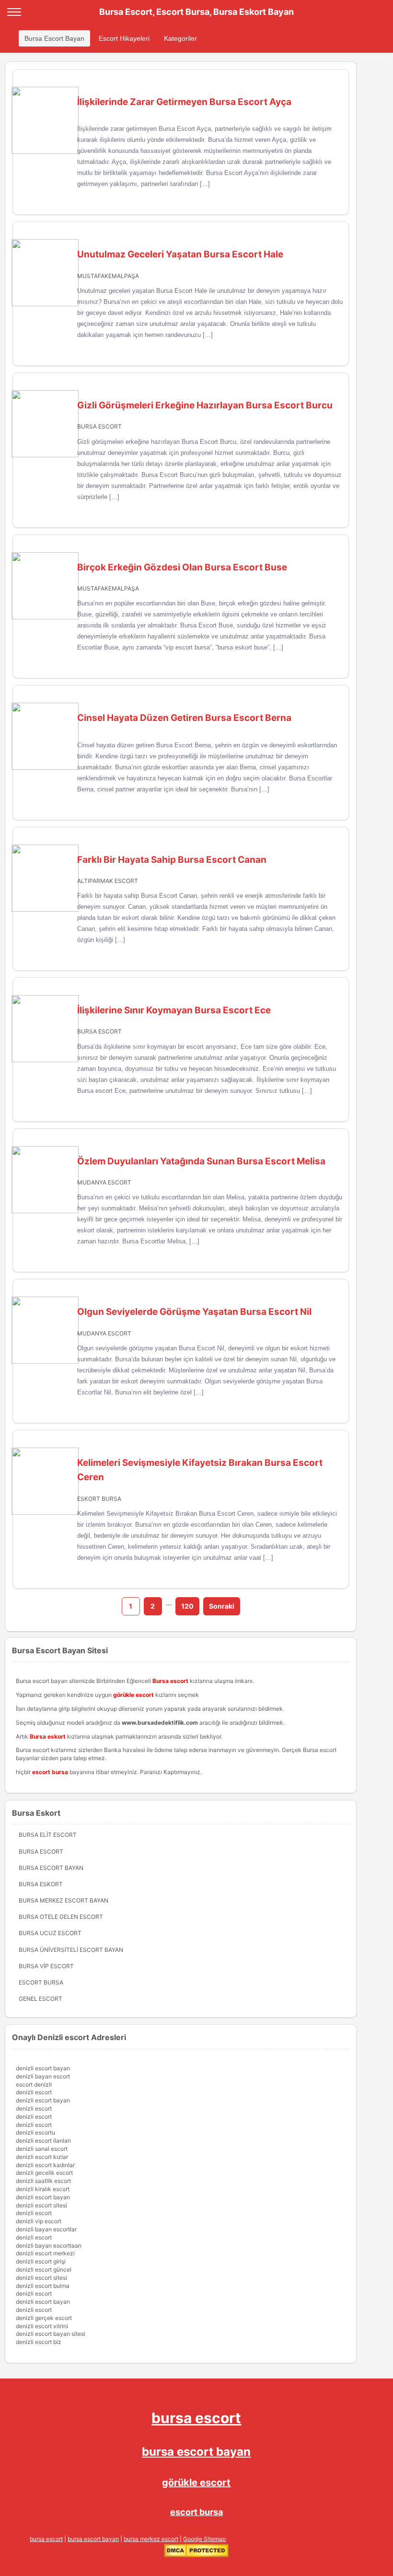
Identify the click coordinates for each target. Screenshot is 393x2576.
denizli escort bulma (43, 2286)
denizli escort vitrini (42, 2326)
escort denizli (34, 2084)
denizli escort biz (39, 2342)
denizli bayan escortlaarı (49, 2245)
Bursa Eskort (41, 1884)
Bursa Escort (41, 1851)
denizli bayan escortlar (46, 2229)
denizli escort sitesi (41, 2205)
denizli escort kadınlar (45, 2165)
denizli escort (34, 2092)
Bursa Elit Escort (48, 1835)
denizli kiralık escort (43, 2189)
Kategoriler (180, 38)
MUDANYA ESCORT (104, 1182)
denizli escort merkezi (45, 2253)
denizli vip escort (39, 2221)
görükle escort (196, 2483)
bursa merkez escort (151, 2539)
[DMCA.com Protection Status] (196, 2555)
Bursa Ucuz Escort (50, 1933)
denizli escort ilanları (43, 2141)
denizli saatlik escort (43, 2181)
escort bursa (196, 2512)
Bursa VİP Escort (46, 1966)
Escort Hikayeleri (124, 38)
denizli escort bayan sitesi (51, 2334)
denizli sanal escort (42, 2149)
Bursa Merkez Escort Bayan (64, 1900)
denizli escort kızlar (42, 2157)
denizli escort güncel (44, 2269)
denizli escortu (35, 2132)
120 (187, 1606)
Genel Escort (40, 1999)
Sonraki (222, 1606)
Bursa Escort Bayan (54, 38)
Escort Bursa (41, 1982)
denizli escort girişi (41, 2261)
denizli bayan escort (43, 2076)
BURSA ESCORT (99, 426)
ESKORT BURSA (99, 1499)
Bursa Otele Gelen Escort (61, 1917)
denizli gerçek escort (44, 2318)
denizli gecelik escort (44, 2173)
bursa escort (196, 2418)
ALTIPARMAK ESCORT (108, 881)
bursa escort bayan (196, 2452)
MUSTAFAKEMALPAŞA (108, 276)
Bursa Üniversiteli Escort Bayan (71, 1950)
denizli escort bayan (43, 2068)
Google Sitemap (204, 2539)
